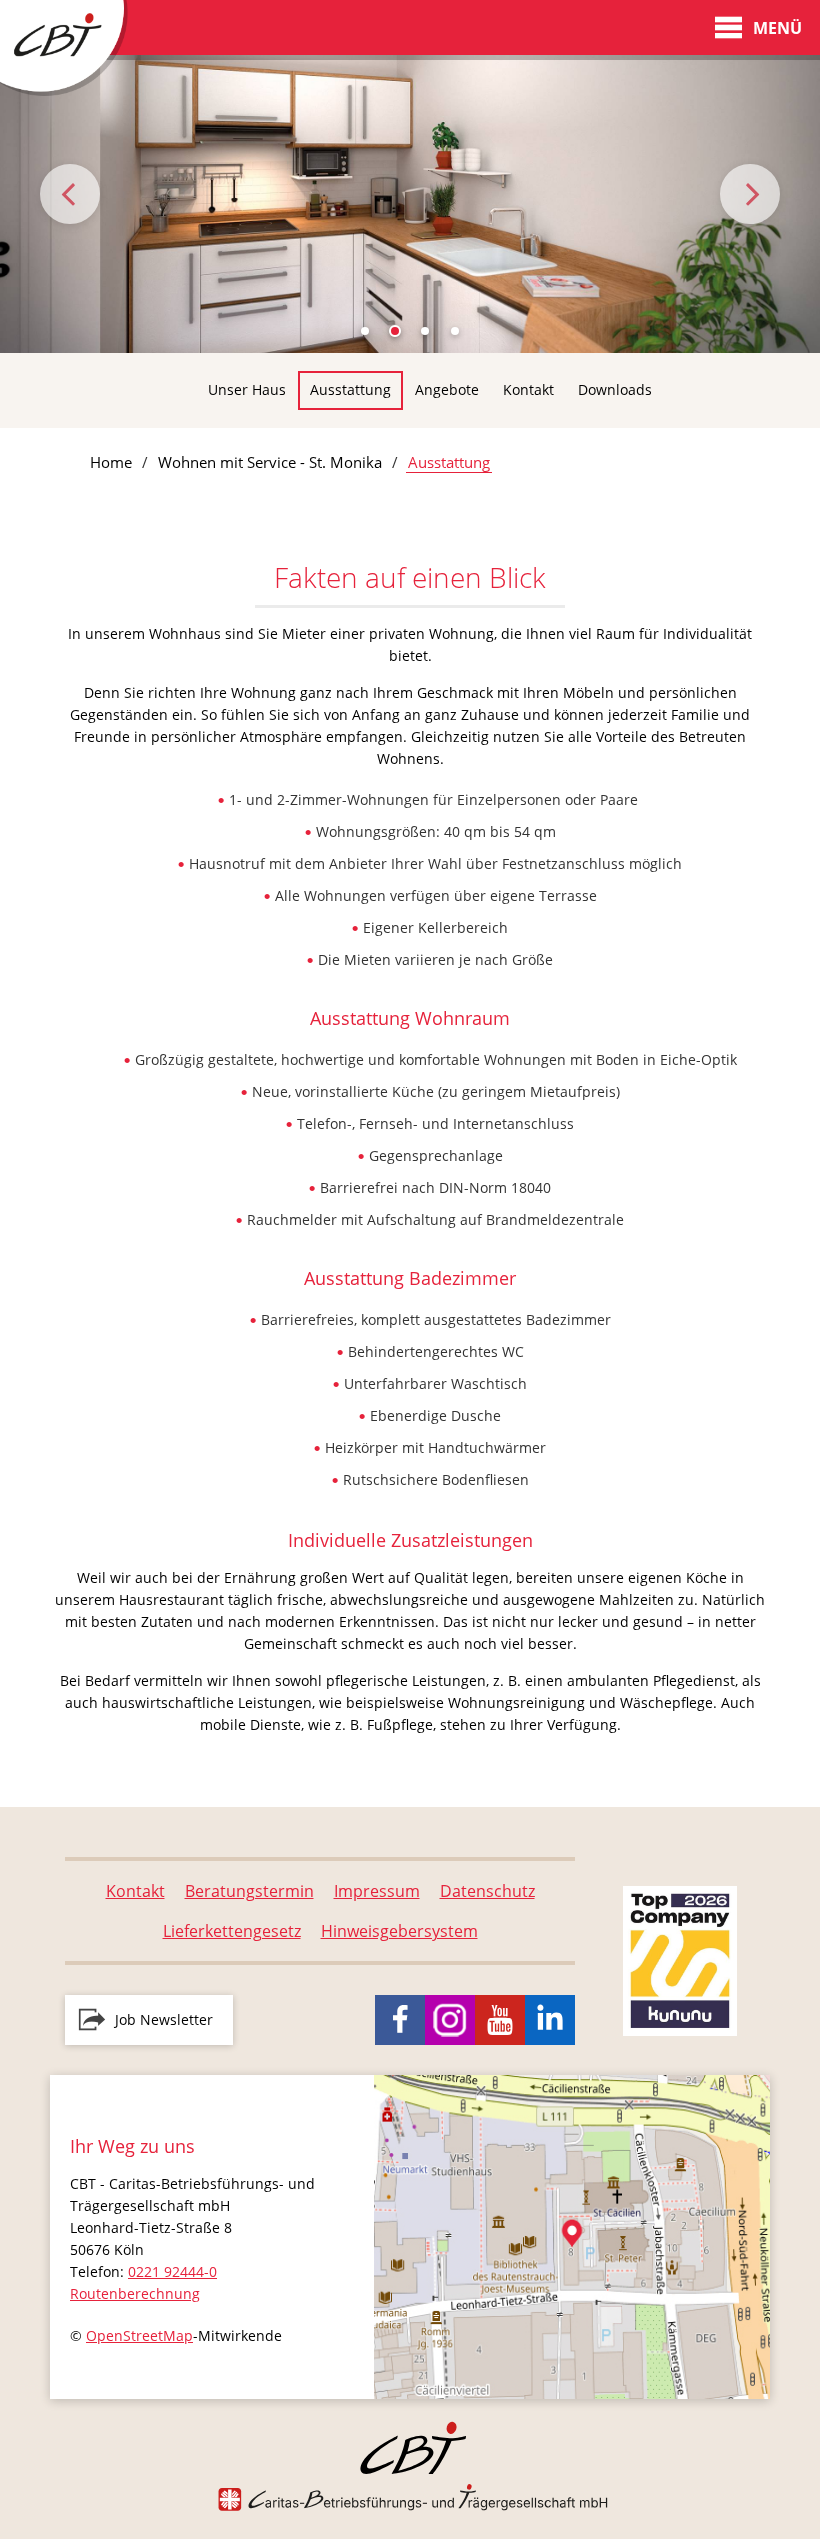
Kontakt (528, 389)
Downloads (615, 389)
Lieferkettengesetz (232, 1931)
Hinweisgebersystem (399, 1931)
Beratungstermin (249, 1891)
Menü (777, 28)
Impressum (377, 1891)
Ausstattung (350, 389)
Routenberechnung (135, 2293)
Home (111, 462)
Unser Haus (247, 389)
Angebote (447, 389)
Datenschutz (487, 1891)
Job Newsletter (164, 2019)
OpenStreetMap (139, 2335)
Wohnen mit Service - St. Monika (270, 462)
